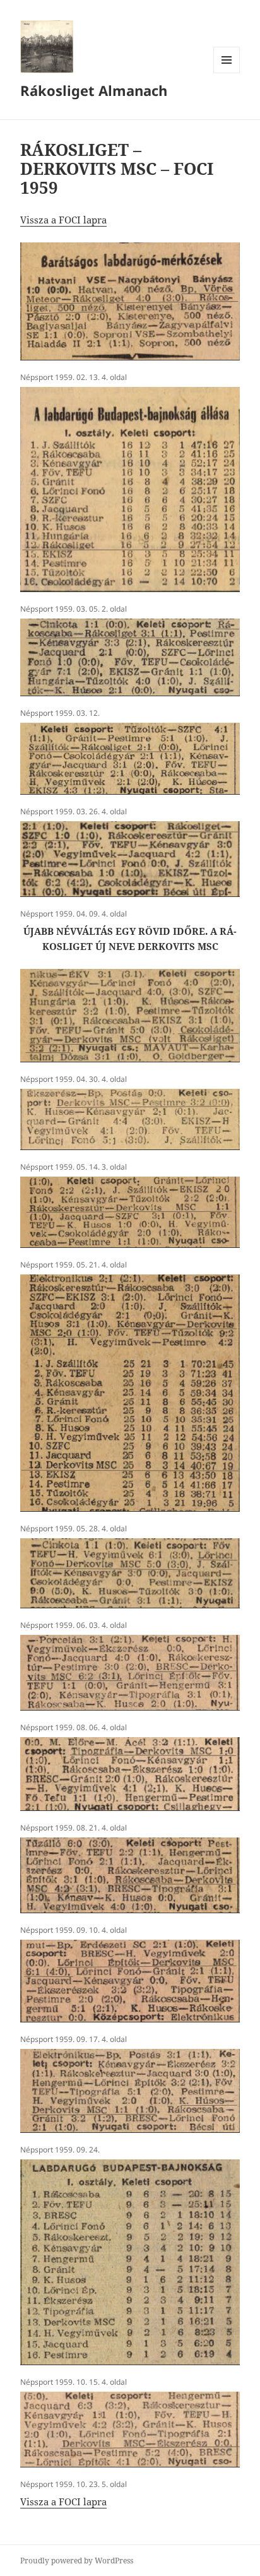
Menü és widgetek (227, 73)
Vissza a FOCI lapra (63, 220)
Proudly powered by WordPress (77, 2561)
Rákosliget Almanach (94, 90)
